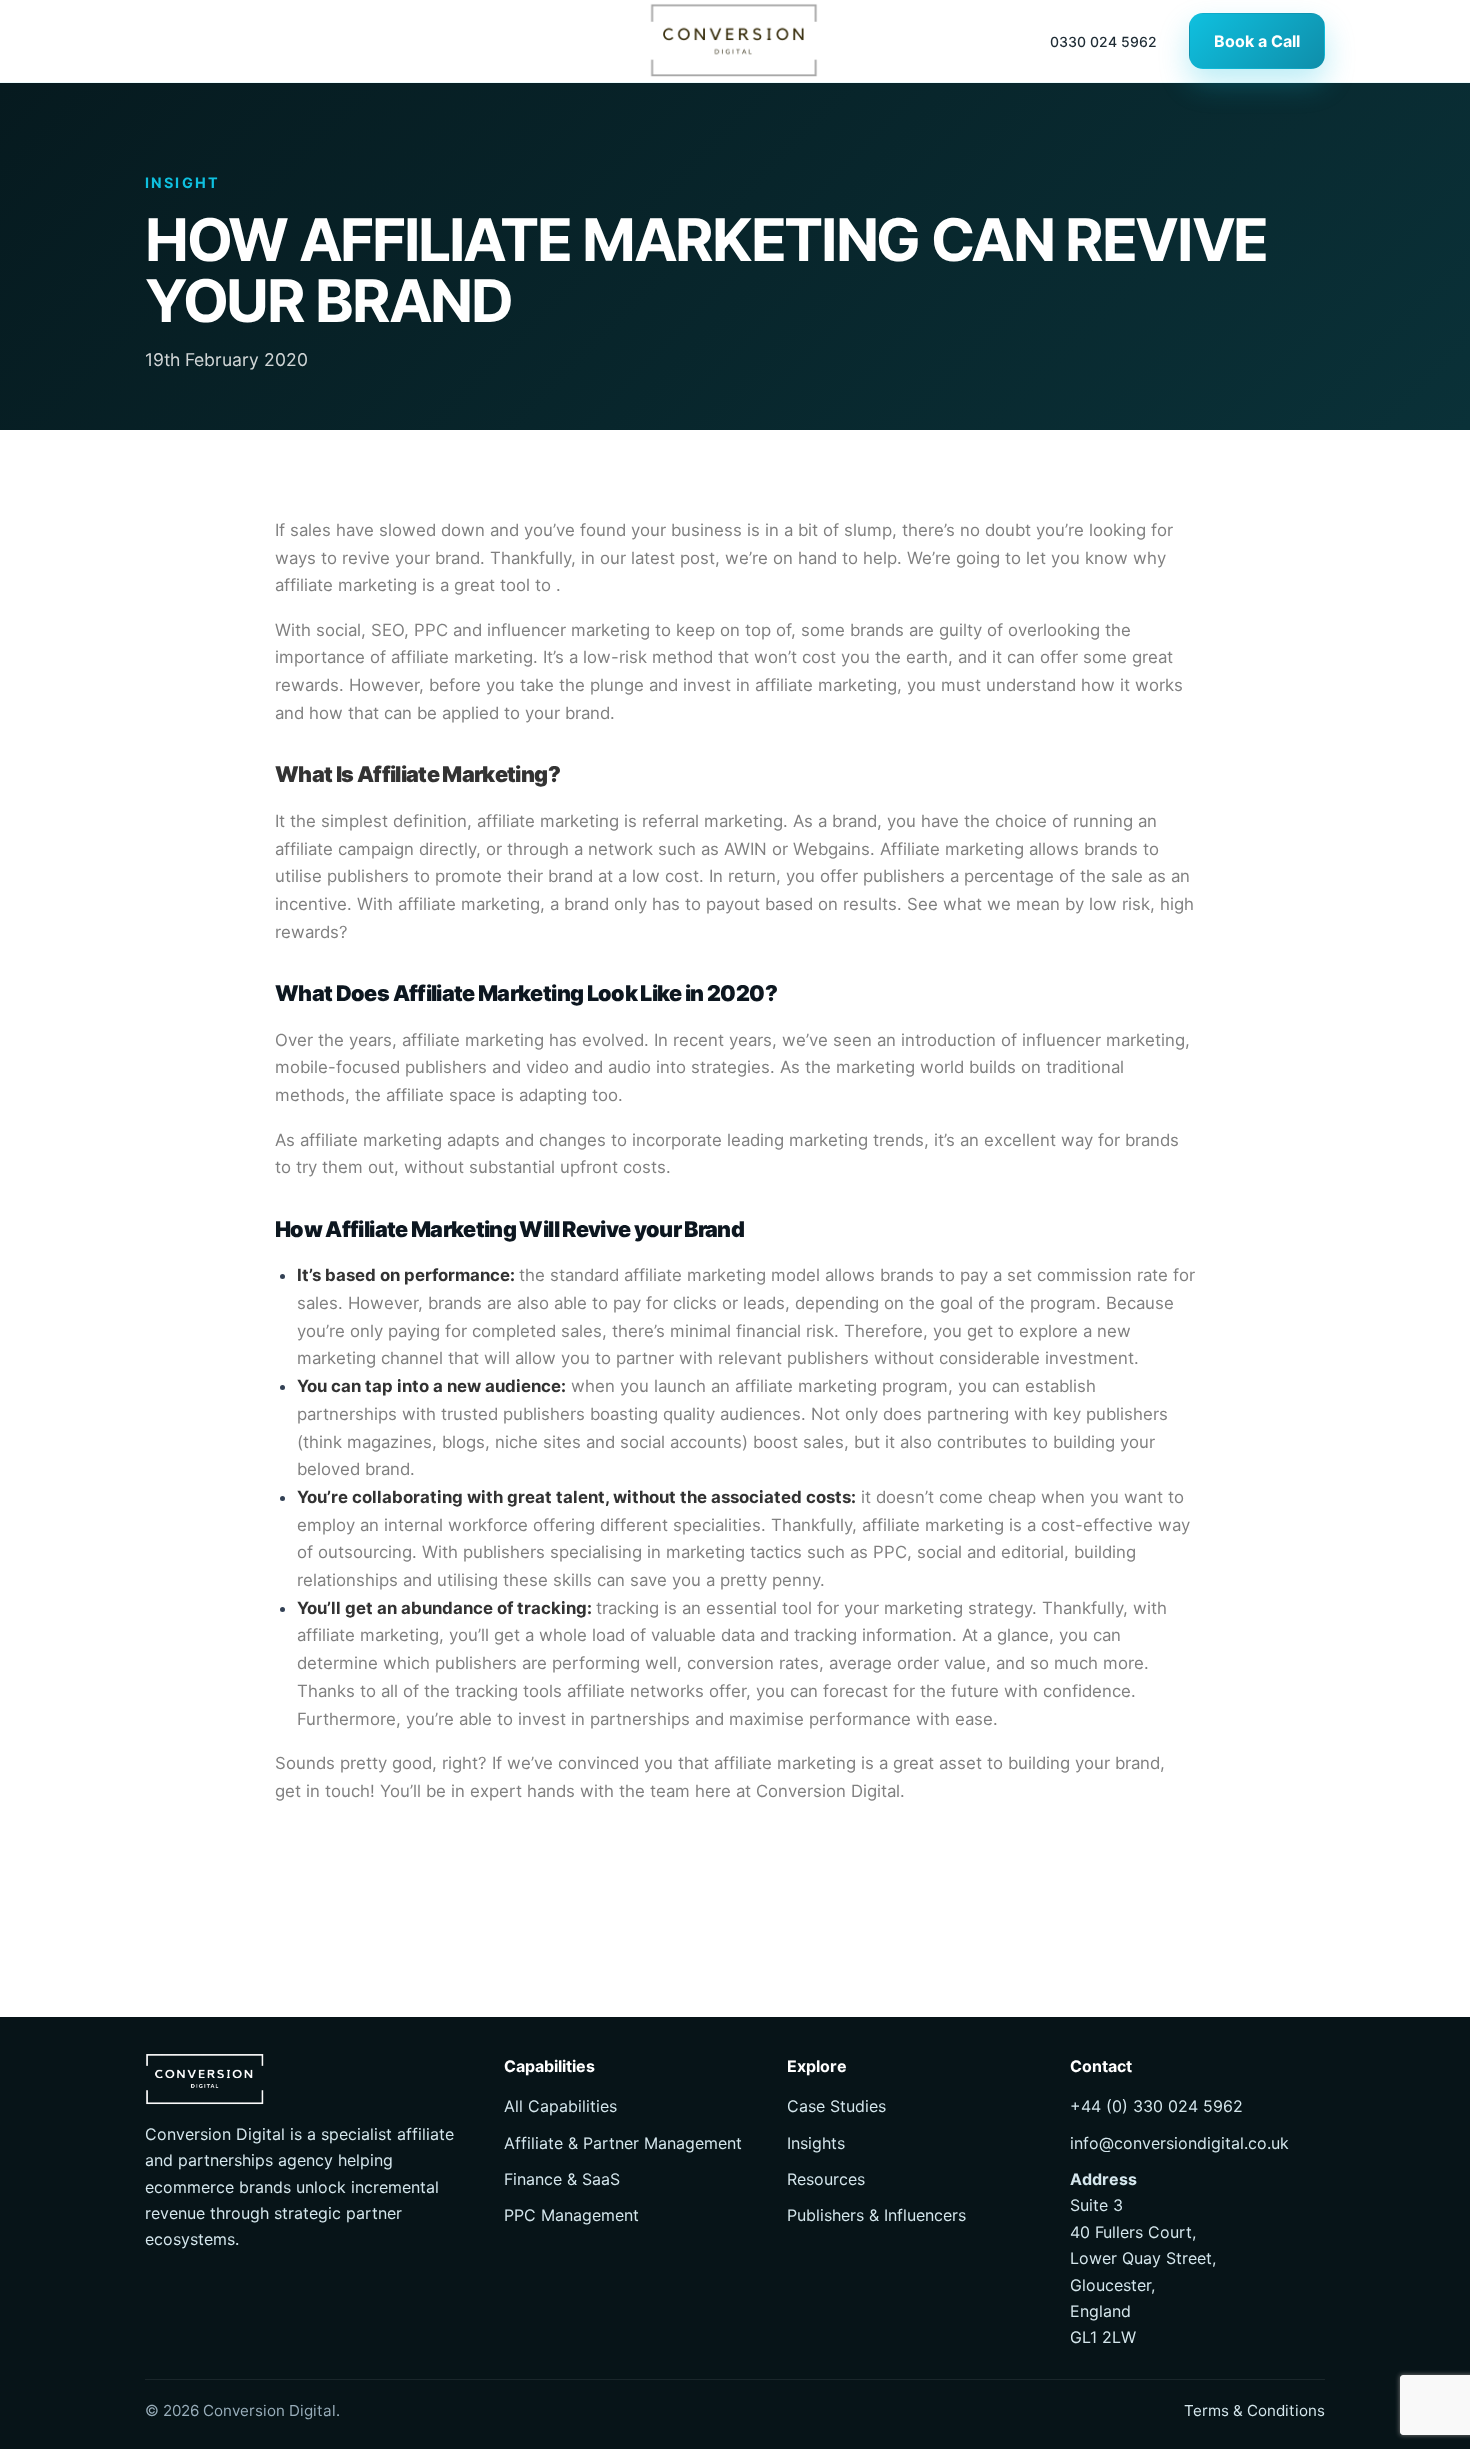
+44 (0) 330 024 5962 (1156, 2106)
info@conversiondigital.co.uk (1179, 2143)
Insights (816, 2143)
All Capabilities (560, 2106)
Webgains (831, 849)
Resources (826, 2179)
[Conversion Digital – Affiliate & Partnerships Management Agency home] (735, 41)
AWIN (745, 849)
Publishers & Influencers (876, 2215)
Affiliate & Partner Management (623, 2143)
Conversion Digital (828, 1791)
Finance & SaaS (562, 2179)
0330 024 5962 (1103, 41)
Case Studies (836, 2106)
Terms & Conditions (1254, 2410)
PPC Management (571, 2215)
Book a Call (1257, 41)
